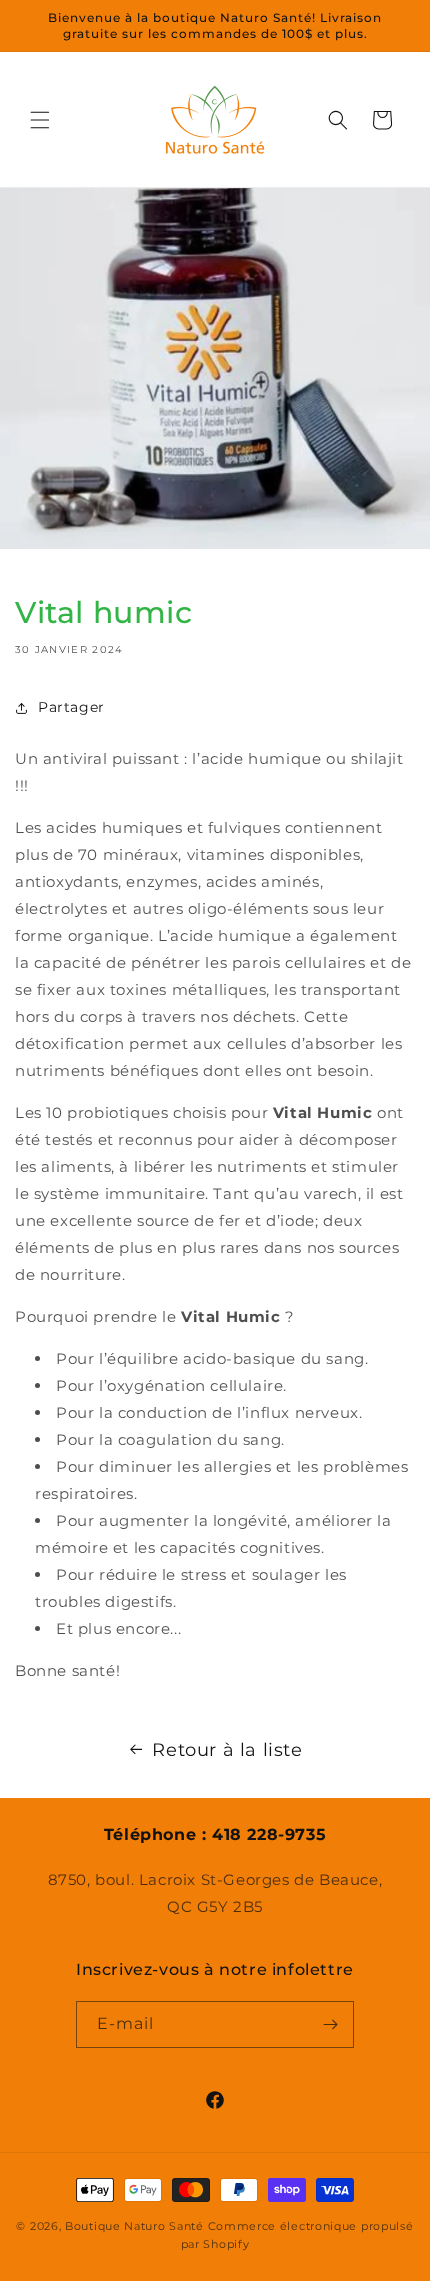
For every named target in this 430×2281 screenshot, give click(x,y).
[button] (40, 120)
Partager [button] (71, 707)
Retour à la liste (227, 1750)
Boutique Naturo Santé (134, 2226)
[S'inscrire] (331, 2024)
